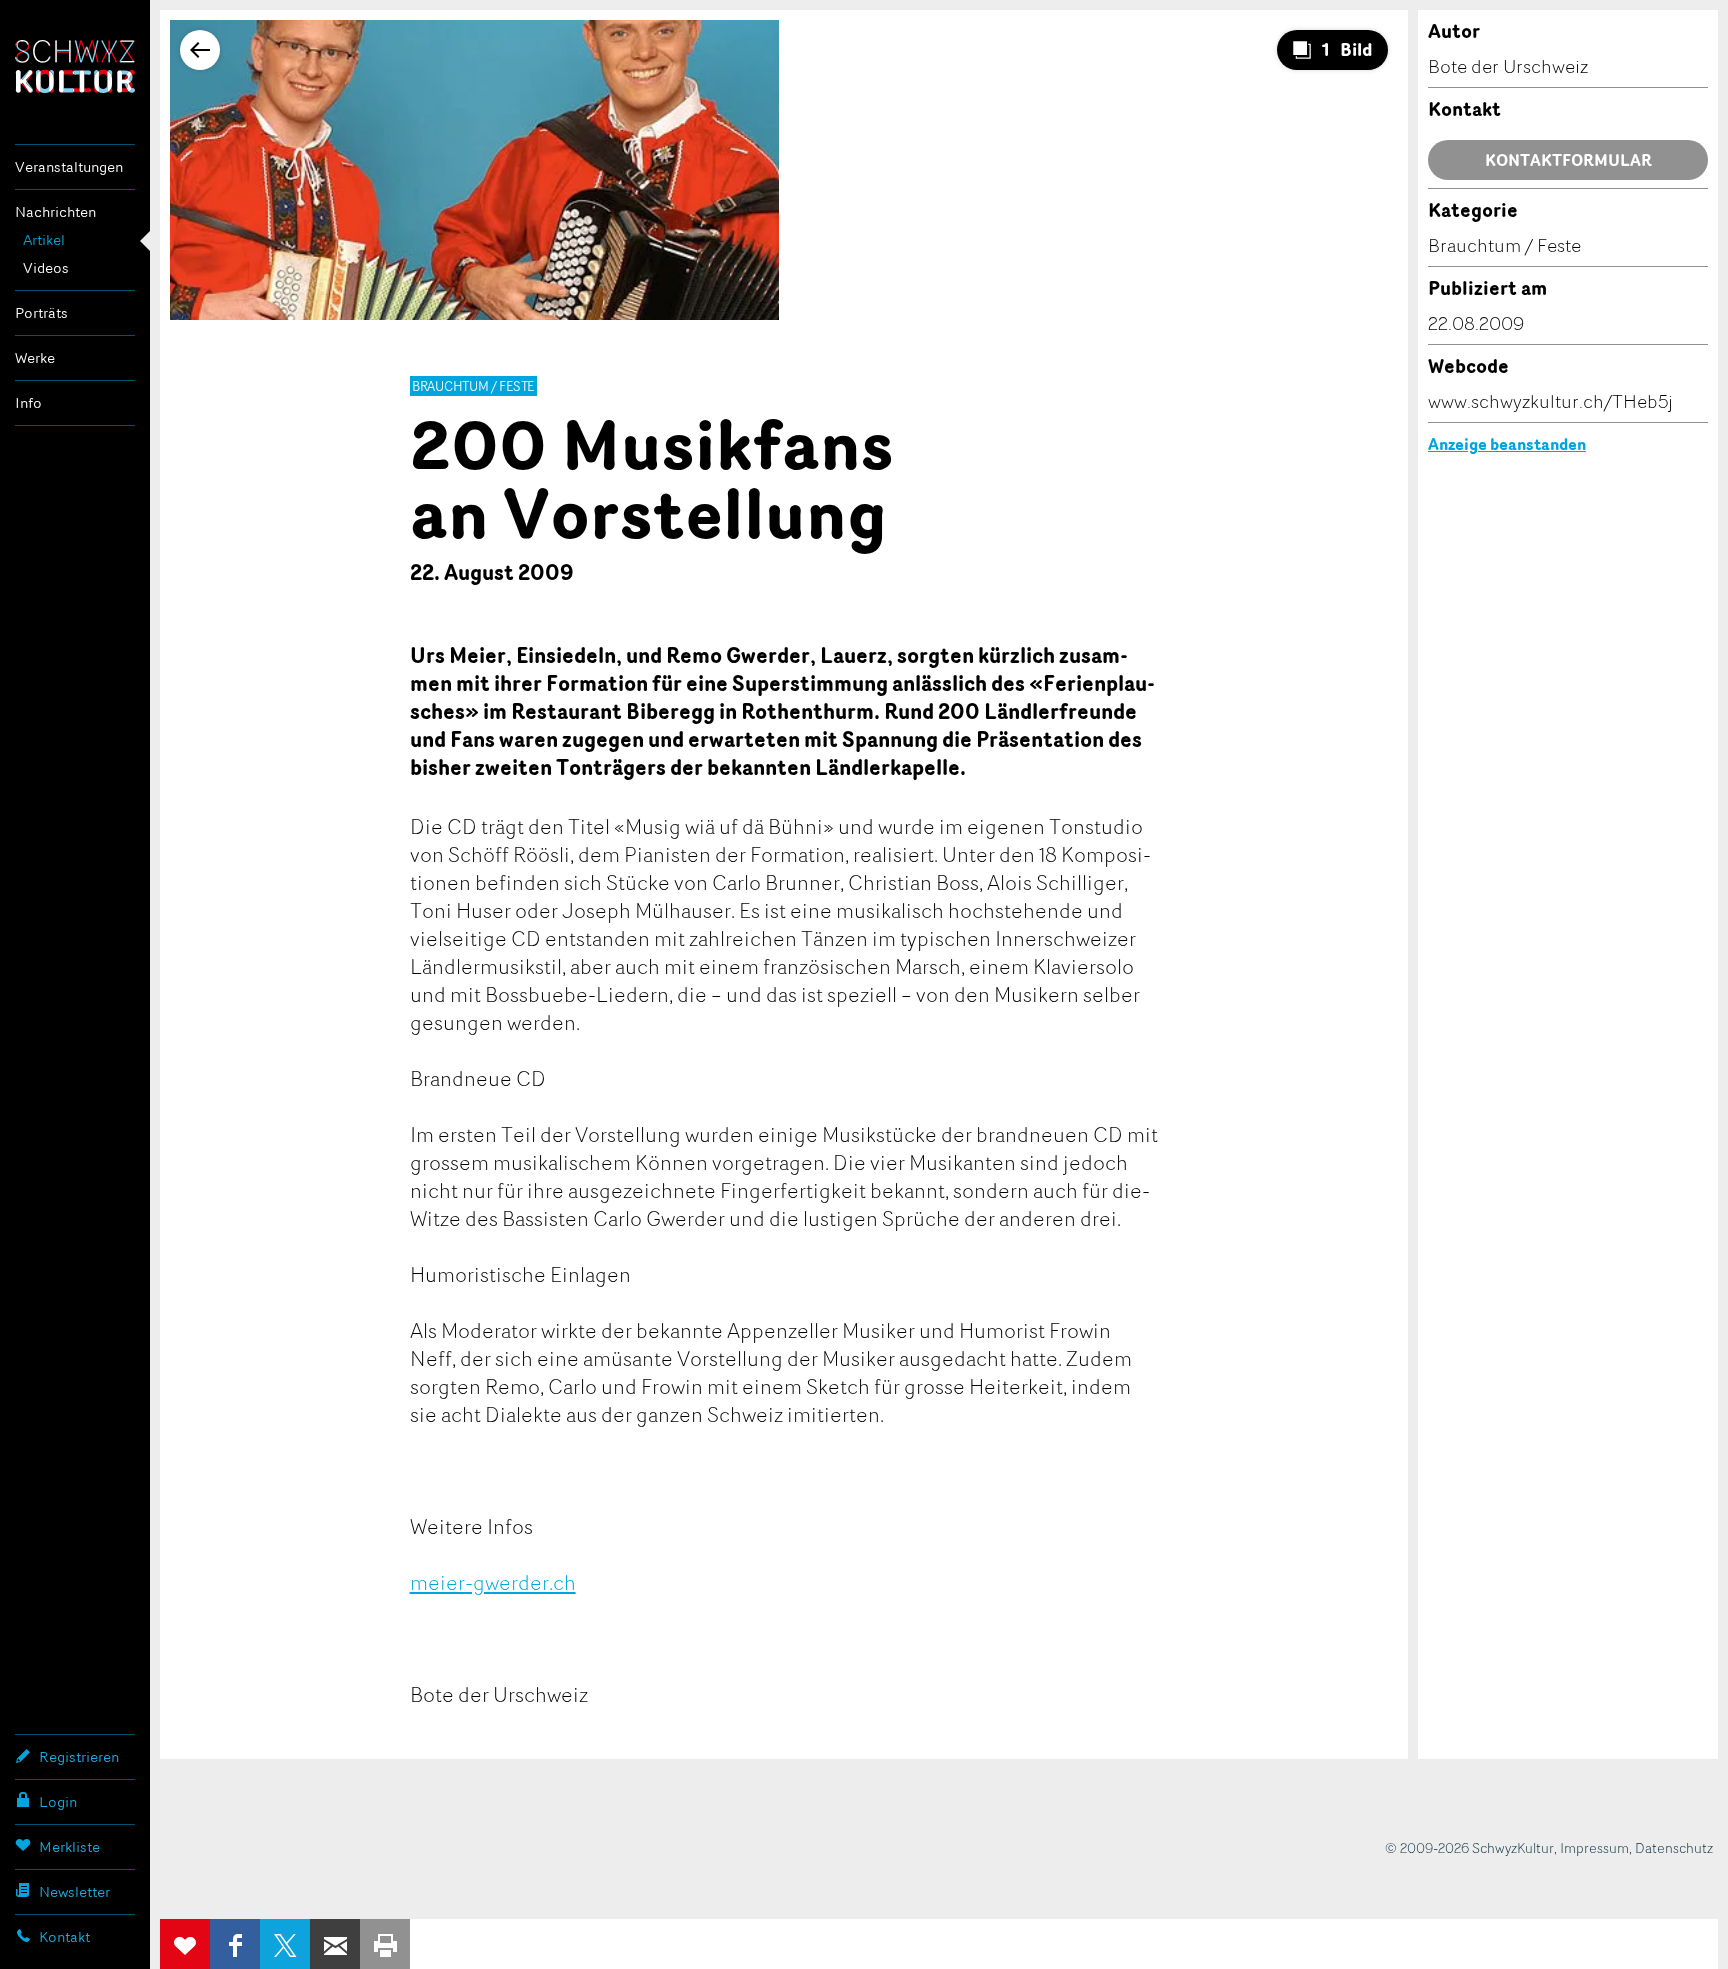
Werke (35, 357)
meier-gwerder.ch (493, 1582)
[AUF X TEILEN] (285, 1944)
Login (58, 1801)
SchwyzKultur (75, 66)
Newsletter (74, 1891)
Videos (46, 267)
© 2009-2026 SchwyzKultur (1469, 1847)
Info (28, 402)
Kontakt (64, 1936)
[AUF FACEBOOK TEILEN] (235, 1944)
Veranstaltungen (69, 166)
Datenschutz (1674, 1847)
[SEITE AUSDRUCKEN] (385, 1944)
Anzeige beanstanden (1507, 444)
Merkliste (69, 1846)
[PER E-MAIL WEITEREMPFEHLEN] (335, 1944)
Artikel (44, 239)
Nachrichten (55, 211)
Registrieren (79, 1756)
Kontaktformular (1568, 160)
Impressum (1594, 1847)
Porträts (41, 312)
